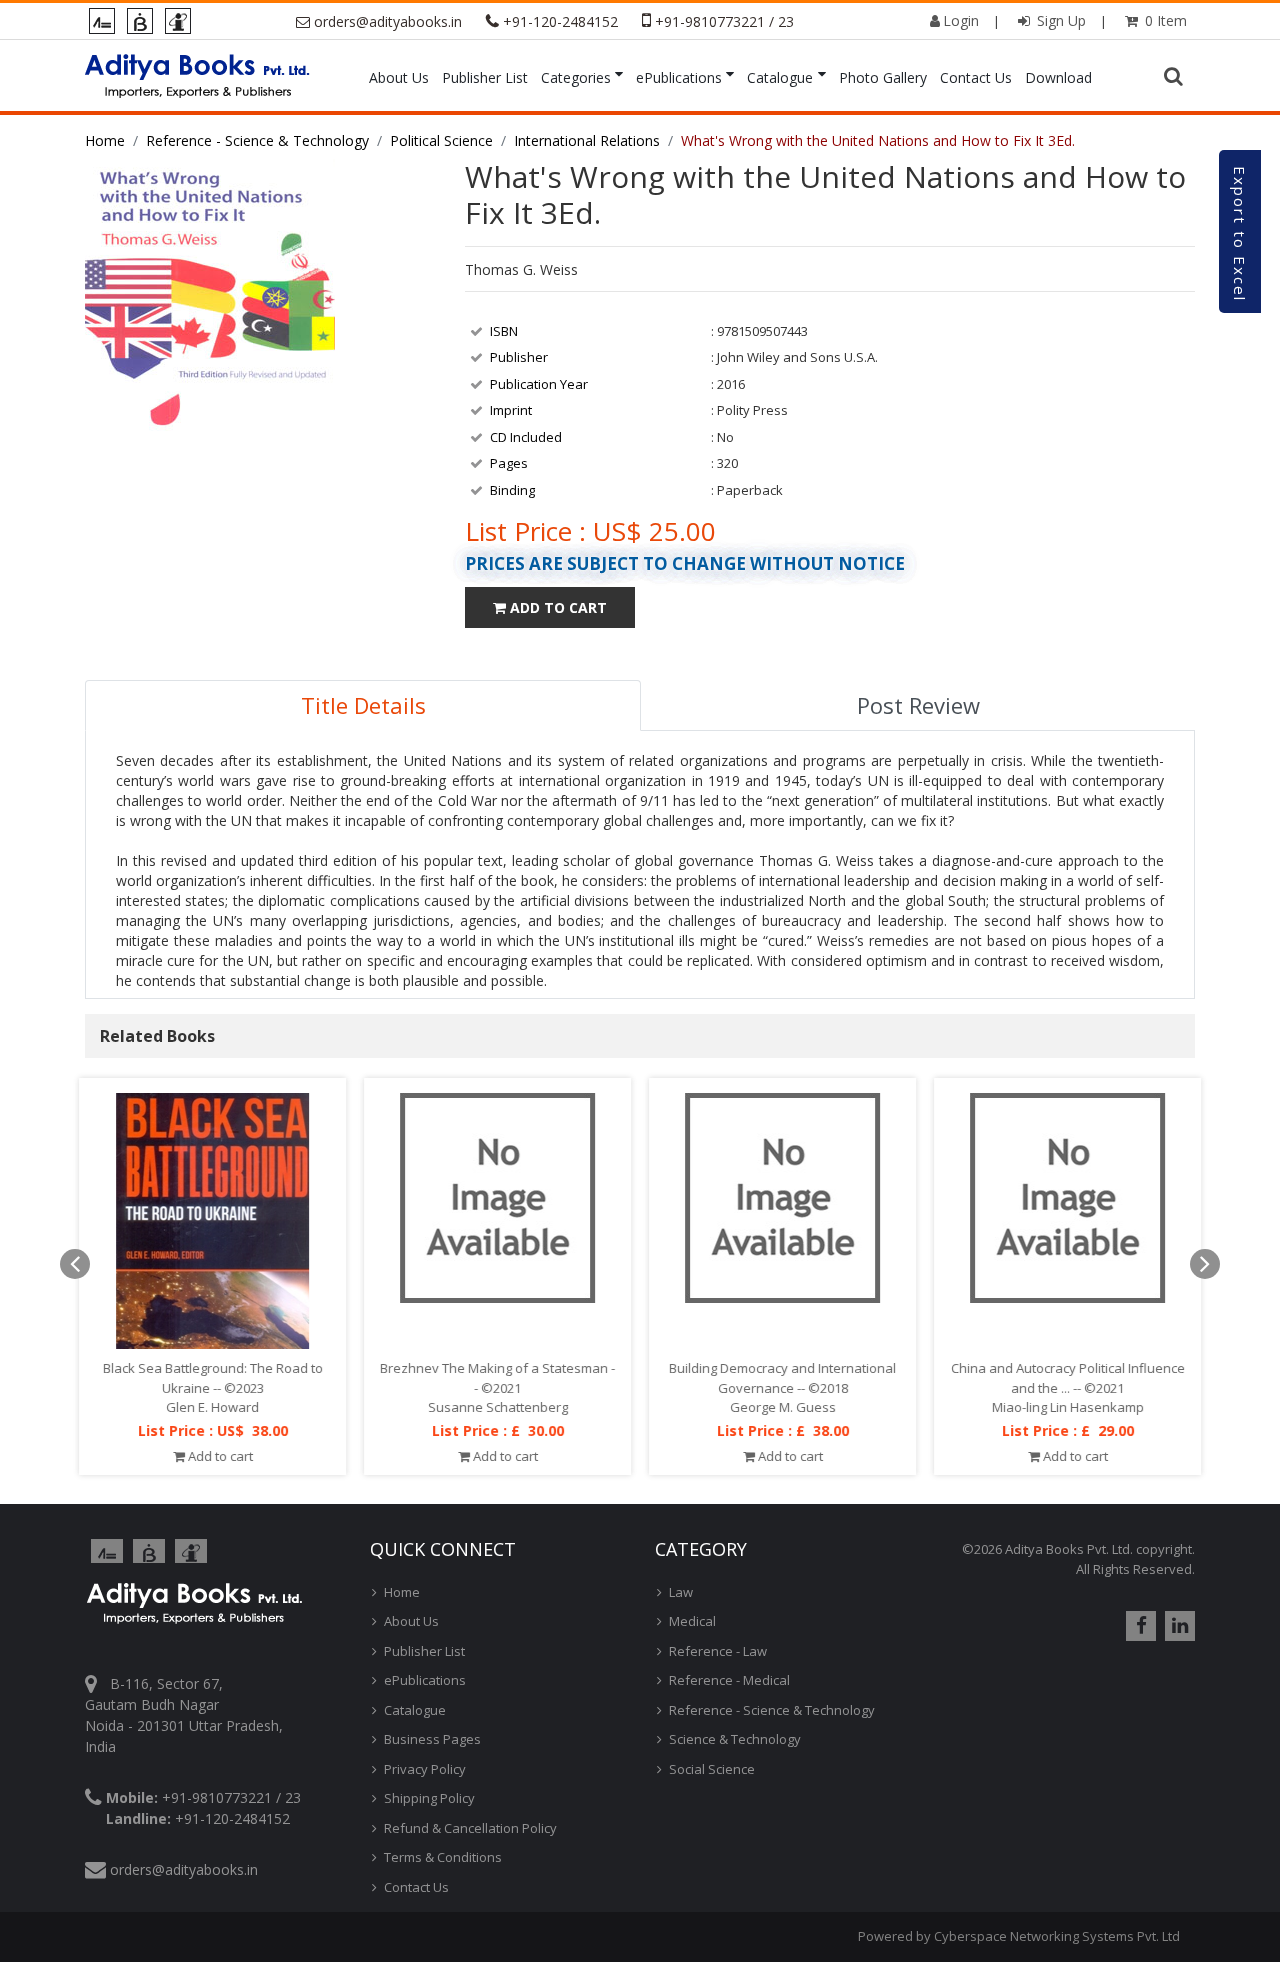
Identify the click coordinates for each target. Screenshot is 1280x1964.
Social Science (712, 1769)
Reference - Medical (729, 1680)
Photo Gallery (883, 77)
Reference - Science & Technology (257, 140)
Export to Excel (1240, 234)
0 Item (1164, 20)
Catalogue (780, 77)
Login (961, 20)
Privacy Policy (425, 1769)
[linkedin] (1177, 1626)
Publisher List (485, 77)
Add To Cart (556, 607)
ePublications (679, 77)
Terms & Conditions (443, 1857)
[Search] (1176, 77)
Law (681, 1592)
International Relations (587, 140)
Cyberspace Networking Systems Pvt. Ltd (1057, 1936)
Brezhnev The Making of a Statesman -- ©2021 (497, 1378)
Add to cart (219, 1455)
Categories (576, 77)
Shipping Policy (429, 1798)
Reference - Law (718, 1651)
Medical (692, 1621)
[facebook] (1138, 1626)
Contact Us (976, 77)
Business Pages (432, 1739)
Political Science (441, 140)
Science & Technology (735, 1739)
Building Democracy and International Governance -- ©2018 (782, 1378)
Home (105, 140)
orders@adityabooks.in (388, 21)
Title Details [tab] (363, 705)
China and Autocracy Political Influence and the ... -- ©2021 (1068, 1378)
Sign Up (1059, 20)
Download (1058, 77)
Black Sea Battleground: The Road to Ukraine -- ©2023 (213, 1378)
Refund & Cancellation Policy (470, 1828)
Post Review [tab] (918, 705)
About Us (399, 77)
